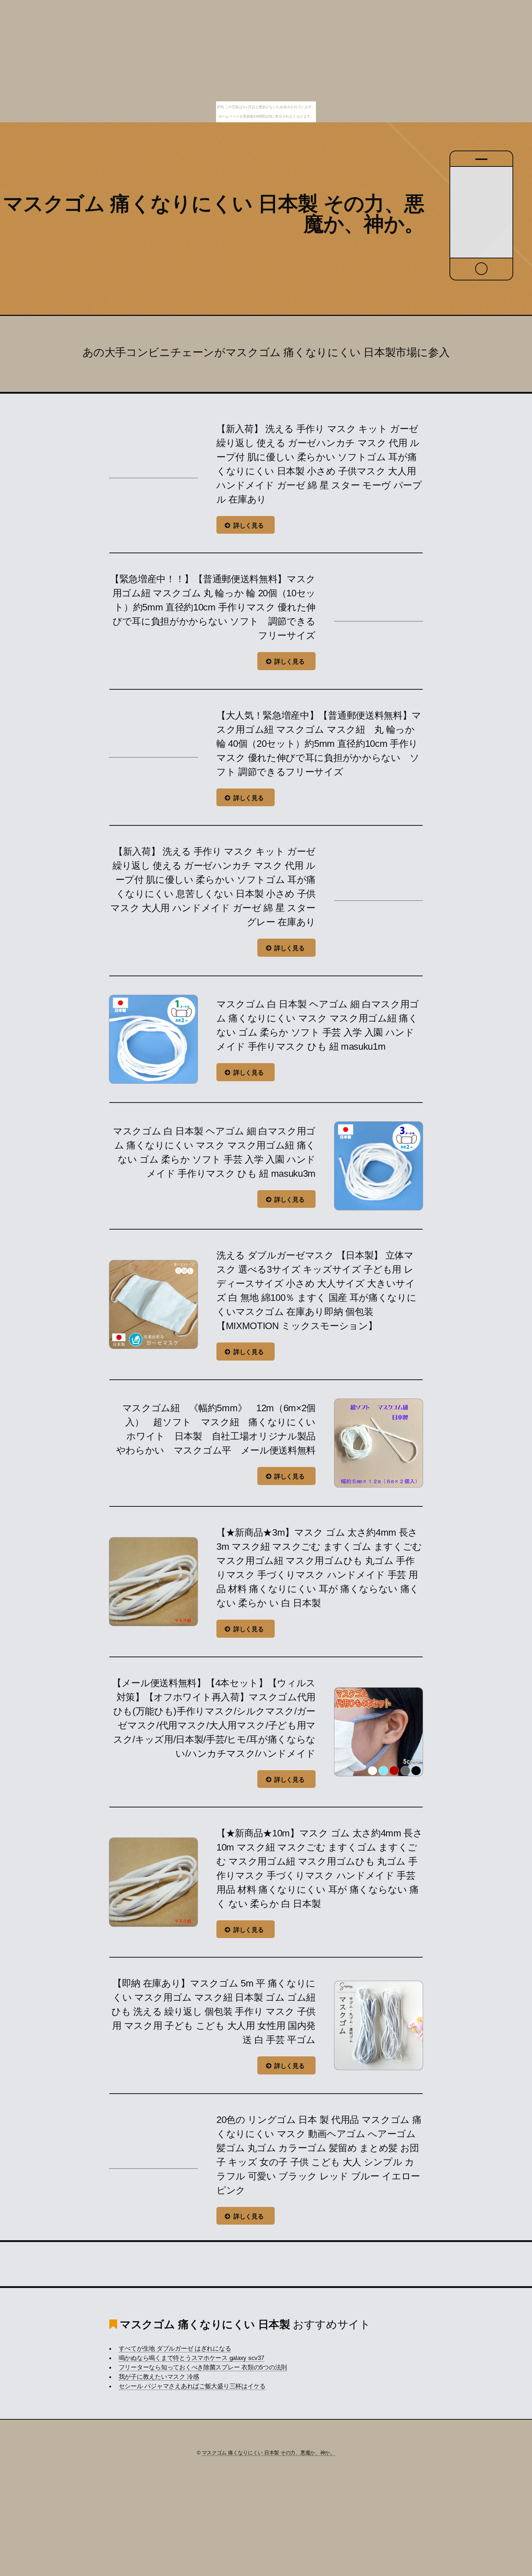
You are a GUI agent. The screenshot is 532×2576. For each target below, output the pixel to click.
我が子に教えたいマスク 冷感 (159, 2377)
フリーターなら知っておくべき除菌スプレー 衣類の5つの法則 (203, 2367)
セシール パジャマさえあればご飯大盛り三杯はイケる (192, 2386)
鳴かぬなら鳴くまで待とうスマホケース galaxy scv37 (191, 2358)
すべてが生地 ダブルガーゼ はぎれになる (175, 2348)
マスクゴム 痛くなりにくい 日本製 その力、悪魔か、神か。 (214, 214)
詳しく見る (249, 525)
